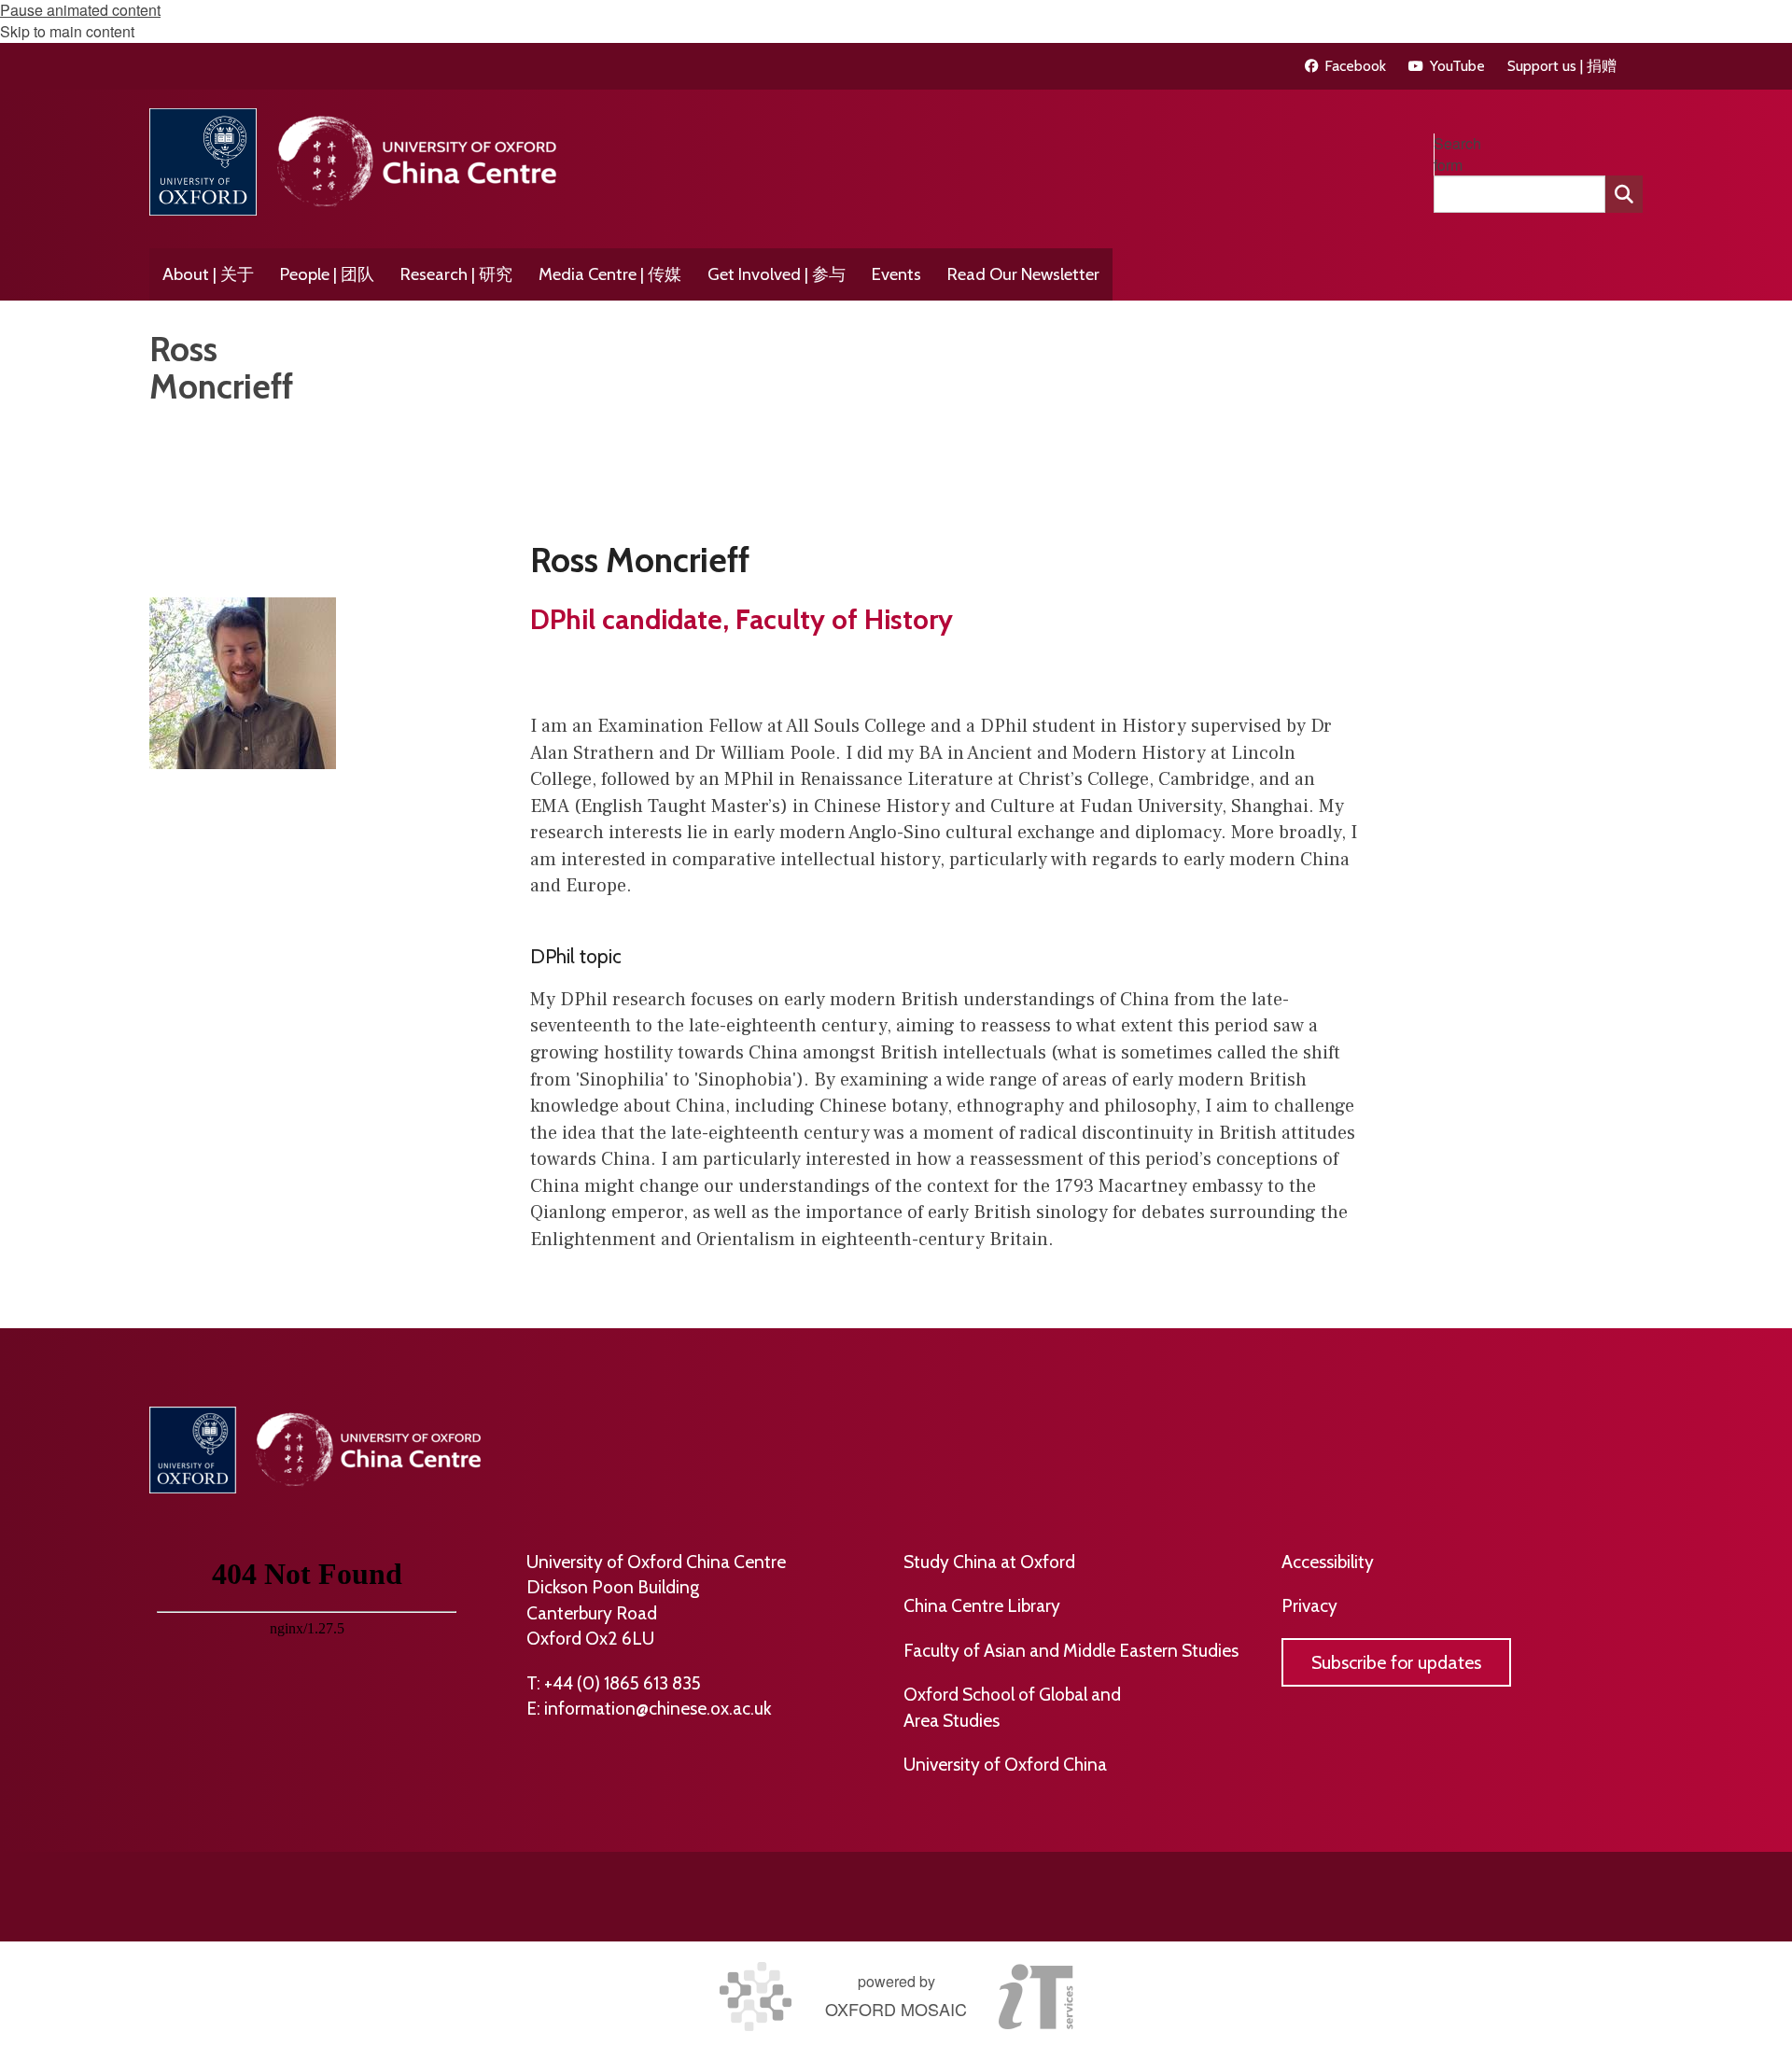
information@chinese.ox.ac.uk (658, 1708)
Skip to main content (67, 31)
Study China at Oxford (989, 1562)
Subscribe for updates (1396, 1662)
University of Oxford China (1005, 1764)
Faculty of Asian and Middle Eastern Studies (1071, 1650)
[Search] (1624, 194)
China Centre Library (982, 1605)
